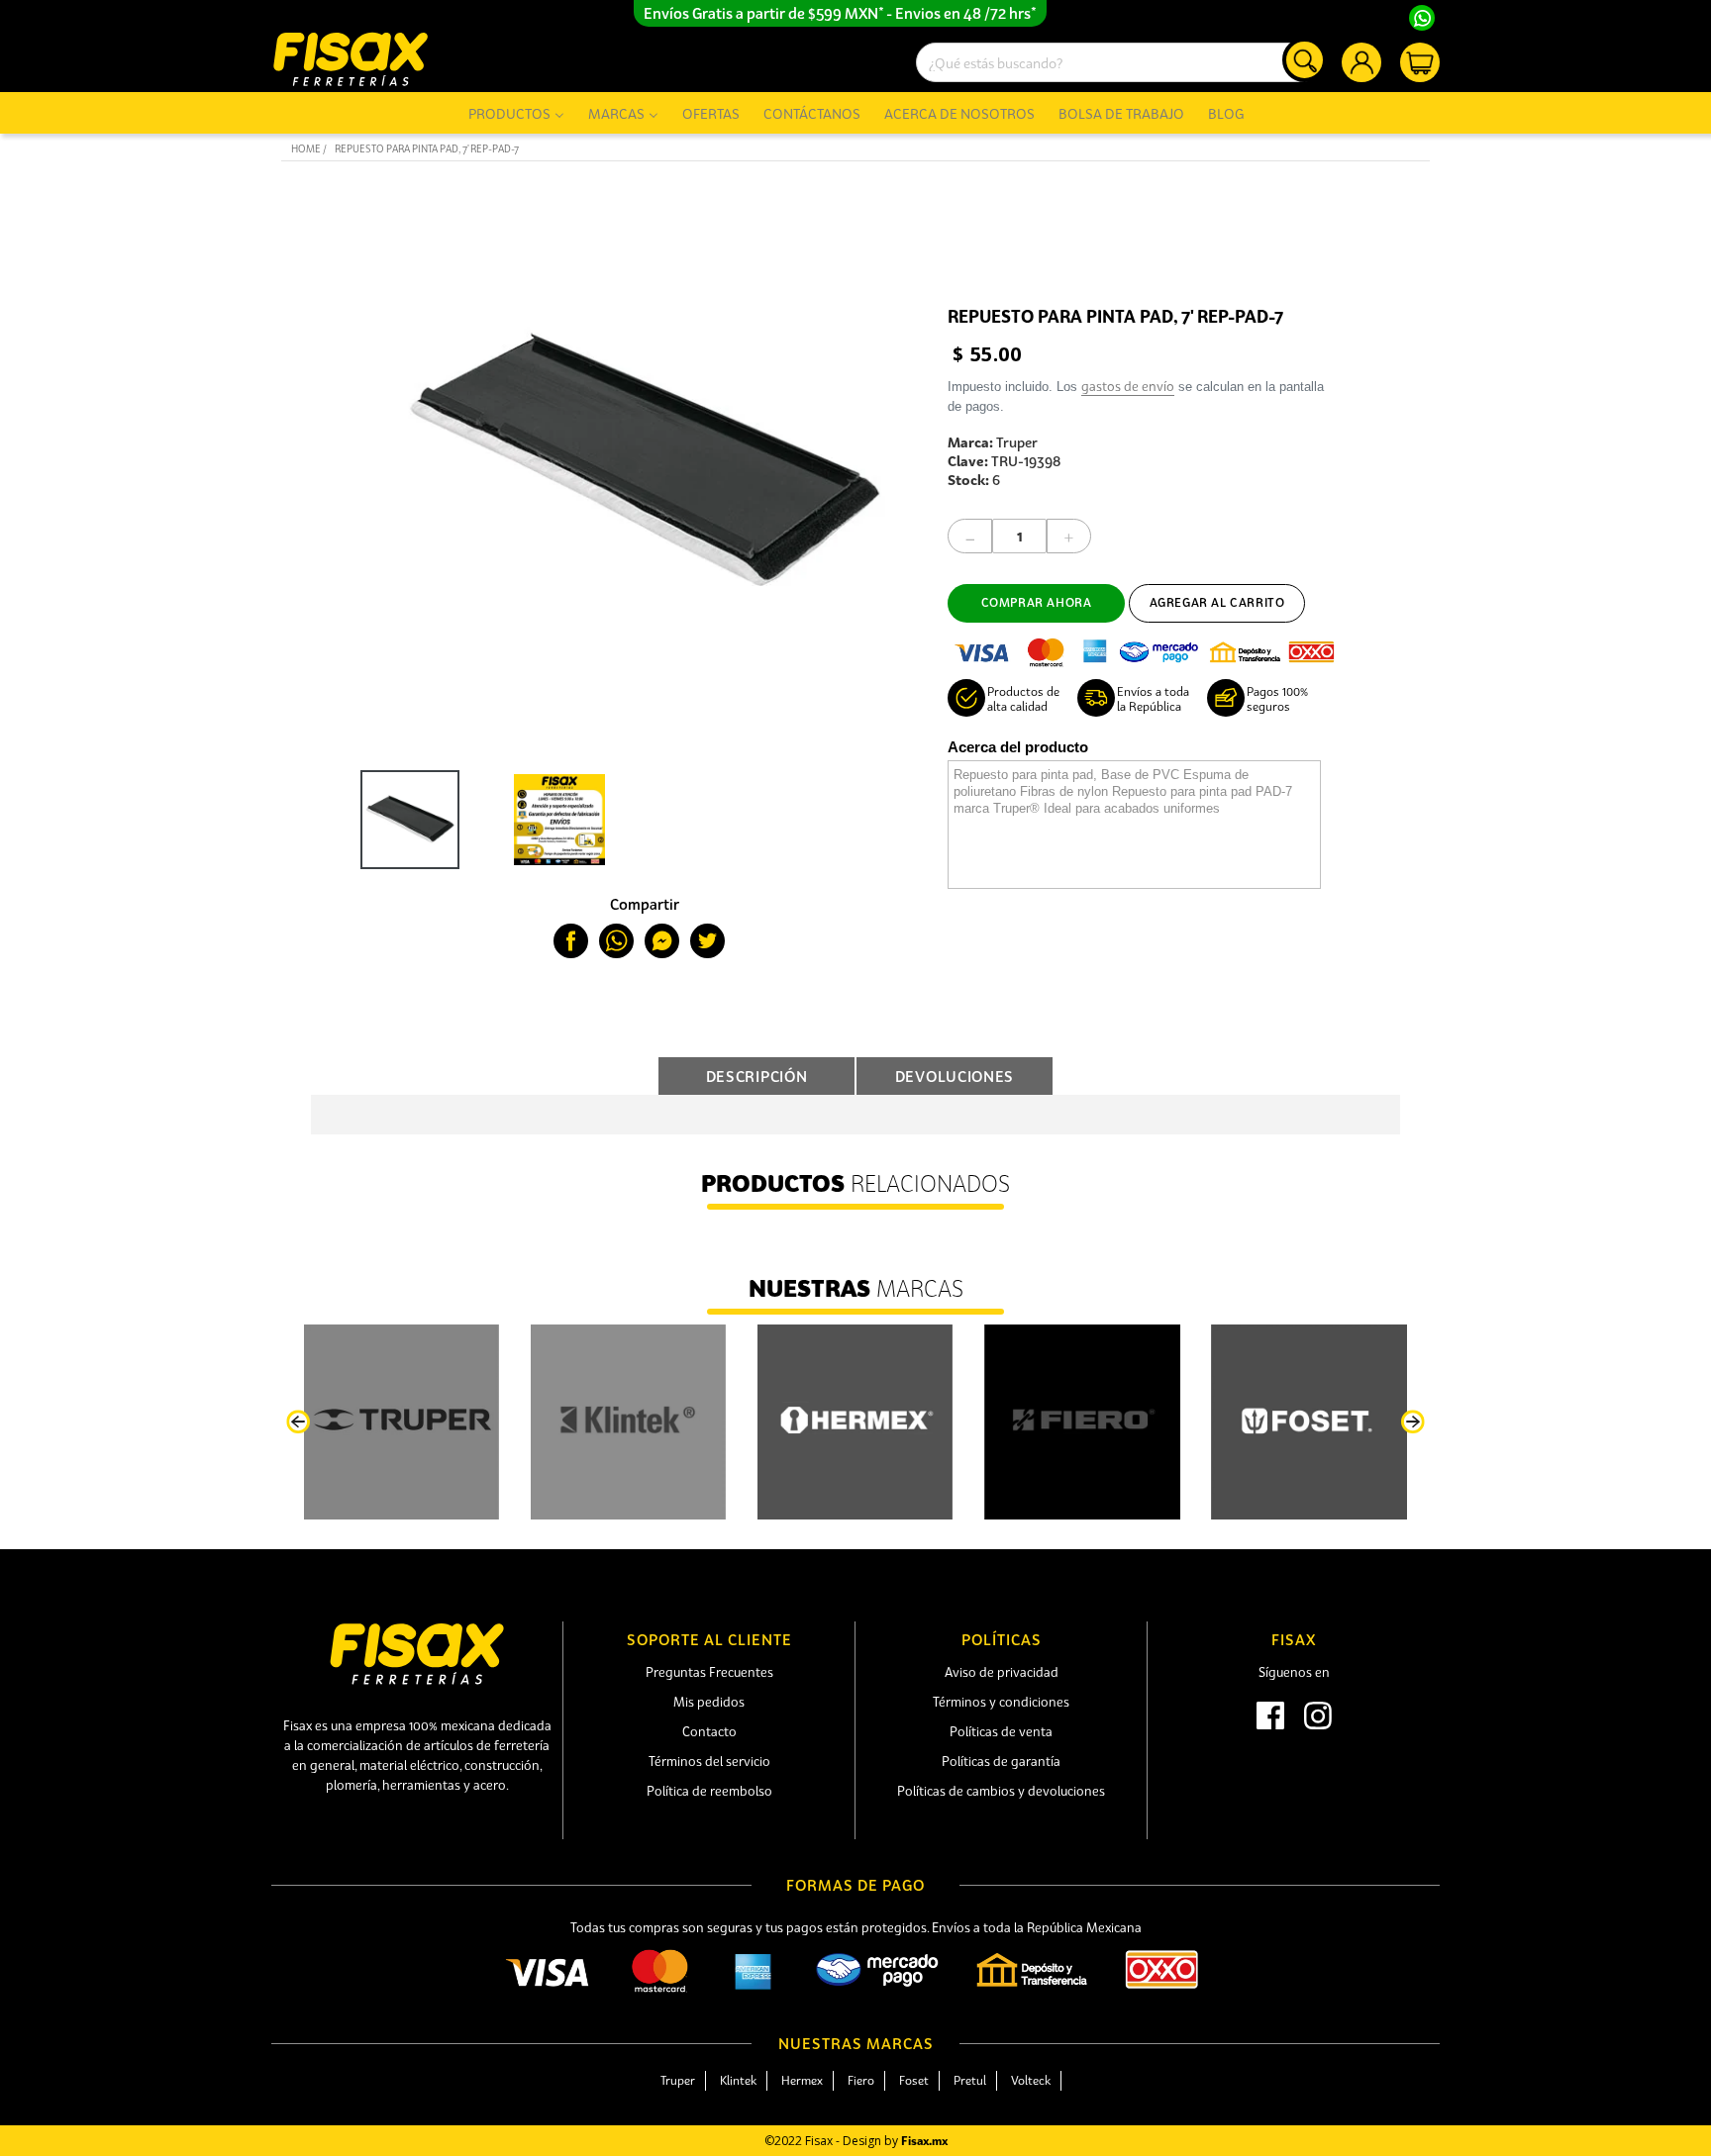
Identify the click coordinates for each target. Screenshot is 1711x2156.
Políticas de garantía (1001, 1761)
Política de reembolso (709, 1791)
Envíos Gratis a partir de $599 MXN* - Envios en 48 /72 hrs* (840, 13)
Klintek (738, 2080)
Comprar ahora (1037, 602)
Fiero (861, 2080)
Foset (914, 2080)
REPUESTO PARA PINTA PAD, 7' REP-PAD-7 (427, 149)
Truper (678, 2080)
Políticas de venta (1001, 1731)
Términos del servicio (709, 1761)
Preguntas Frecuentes (709, 1672)
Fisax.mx (924, 2141)
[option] (405, 820)
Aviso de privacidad (1002, 1672)
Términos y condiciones (1001, 1702)
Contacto (709, 1731)
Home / (309, 149)
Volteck (1031, 2080)
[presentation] (298, 1422)
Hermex (802, 2080)
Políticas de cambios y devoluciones (1001, 1791)
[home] (351, 59)
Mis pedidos (709, 1702)
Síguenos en (1294, 1672)
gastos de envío (1128, 386)
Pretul (970, 2080)
